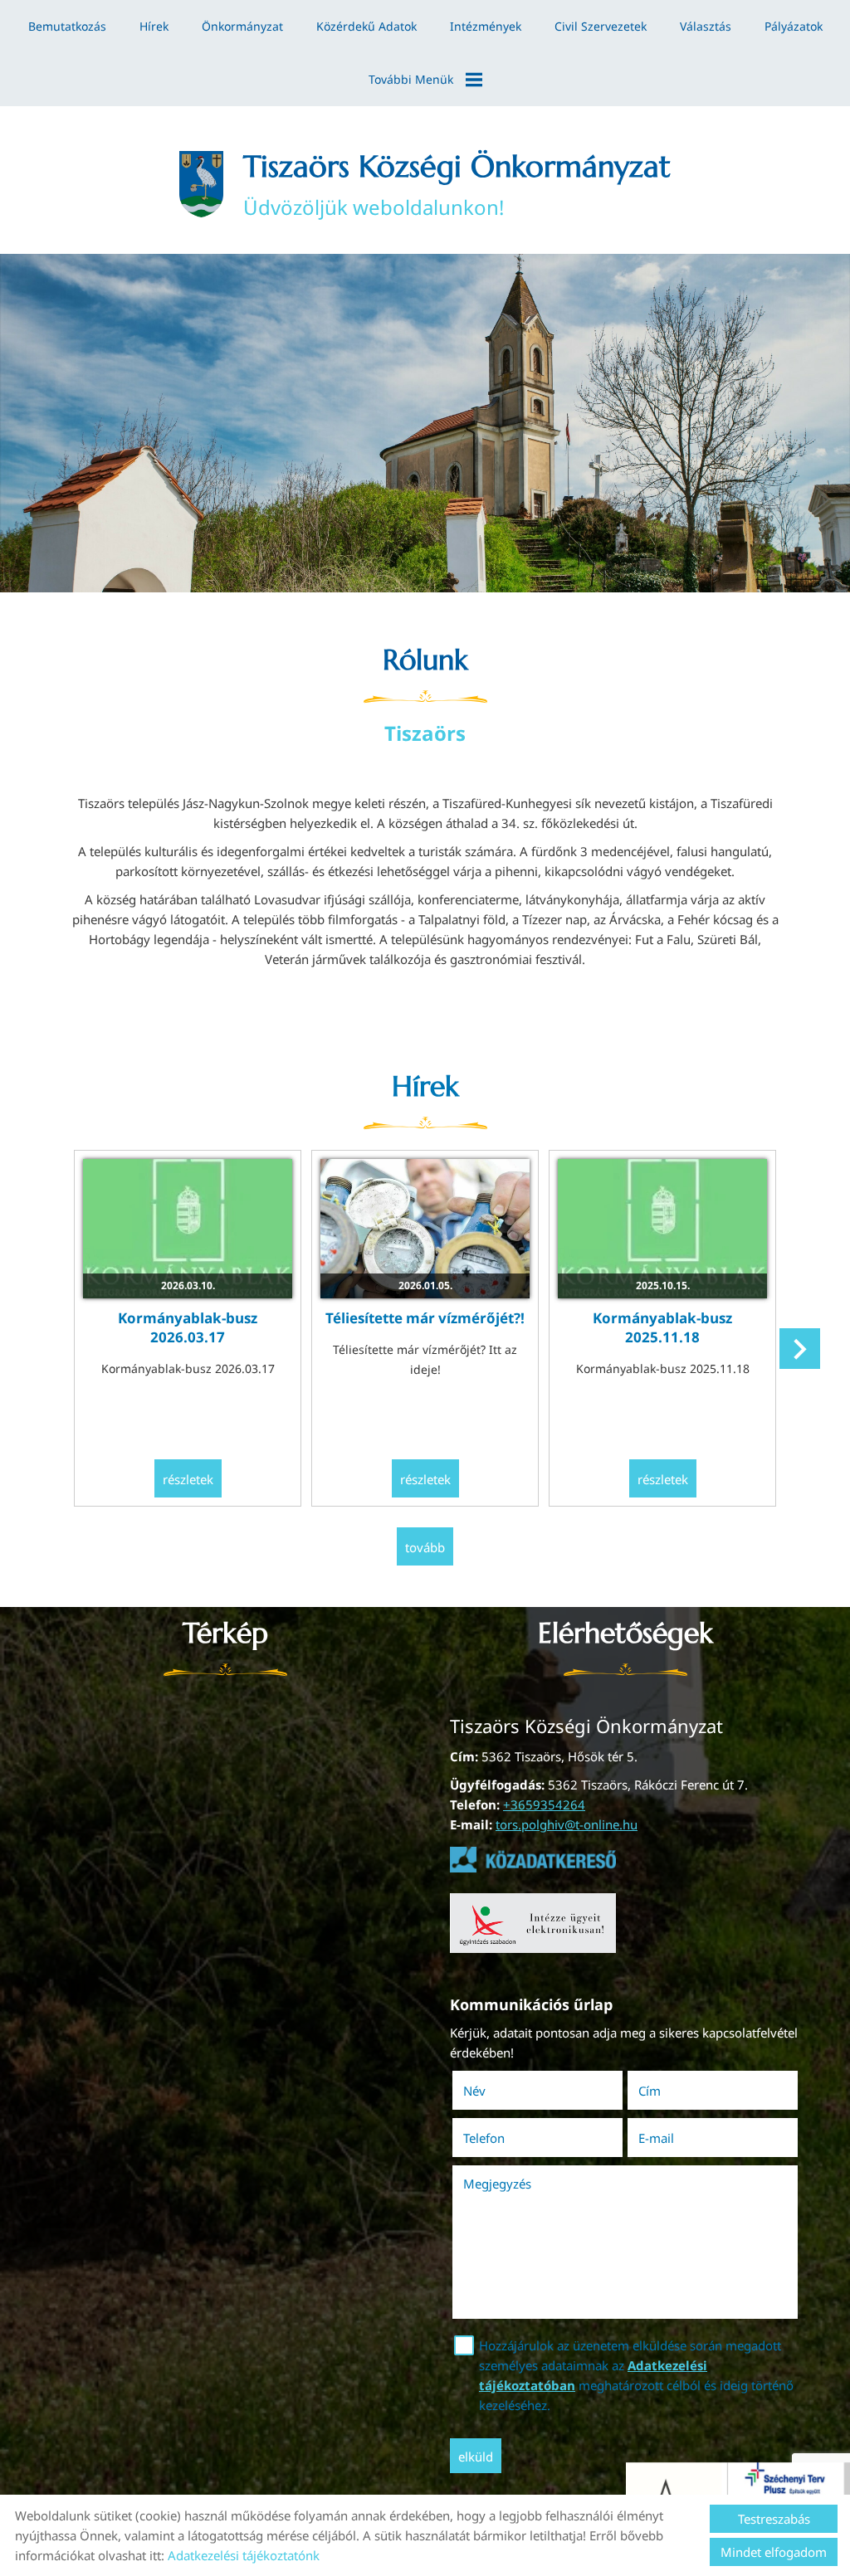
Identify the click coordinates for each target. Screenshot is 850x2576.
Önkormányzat (242, 26)
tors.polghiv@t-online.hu (567, 1824)
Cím (650, 2091)
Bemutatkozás (67, 26)
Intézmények (486, 26)
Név (498, 2091)
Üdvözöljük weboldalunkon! (457, 184)
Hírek (154, 26)
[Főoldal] (201, 184)
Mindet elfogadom (774, 2552)
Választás (706, 26)
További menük (411, 79)
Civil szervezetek (601, 26)
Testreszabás (774, 2519)
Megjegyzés (497, 2184)
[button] (800, 1349)
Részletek (188, 1479)
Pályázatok (794, 26)
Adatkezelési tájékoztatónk (244, 2555)
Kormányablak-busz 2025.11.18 (662, 1327)
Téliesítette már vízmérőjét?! (425, 1318)
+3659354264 (544, 1804)
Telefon (507, 2138)
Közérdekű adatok (366, 26)
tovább (425, 1547)
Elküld (476, 2457)
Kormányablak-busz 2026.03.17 (188, 1327)
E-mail (679, 2138)
